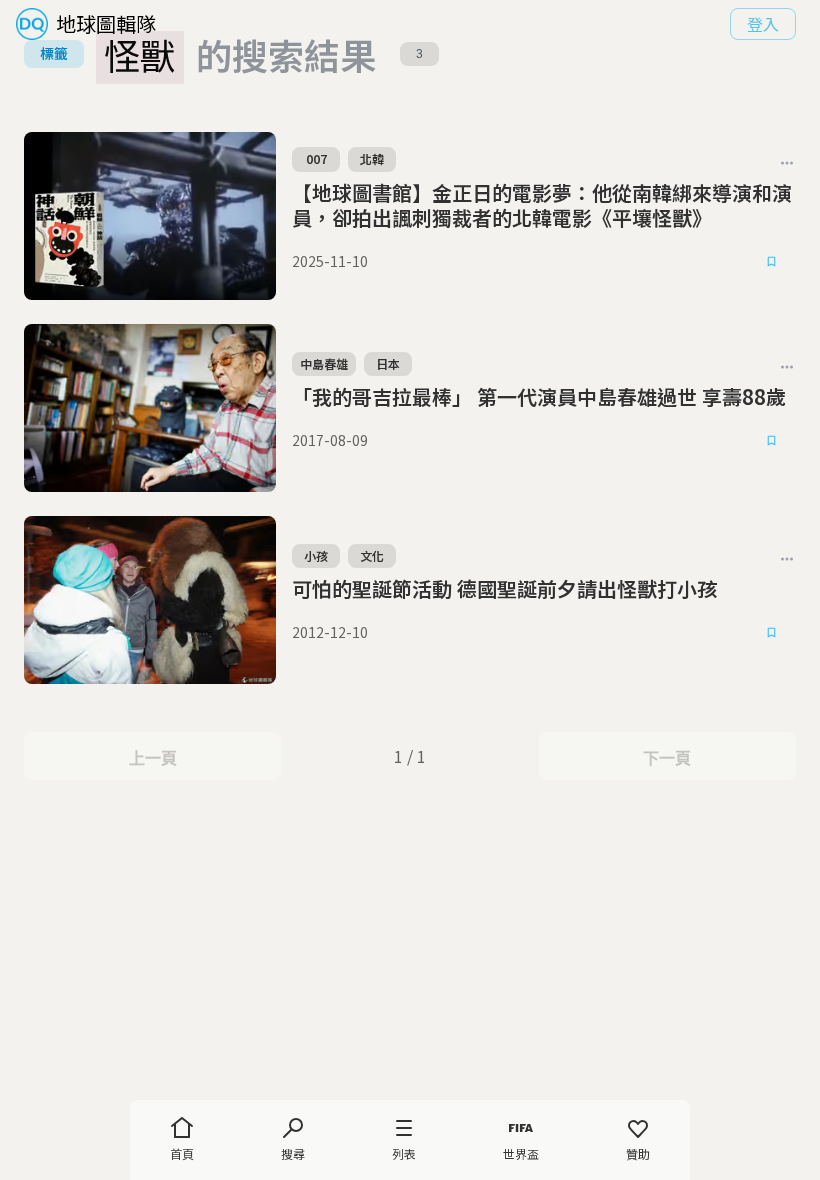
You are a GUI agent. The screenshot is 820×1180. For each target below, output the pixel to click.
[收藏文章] (772, 262)
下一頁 (666, 758)
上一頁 (152, 758)
